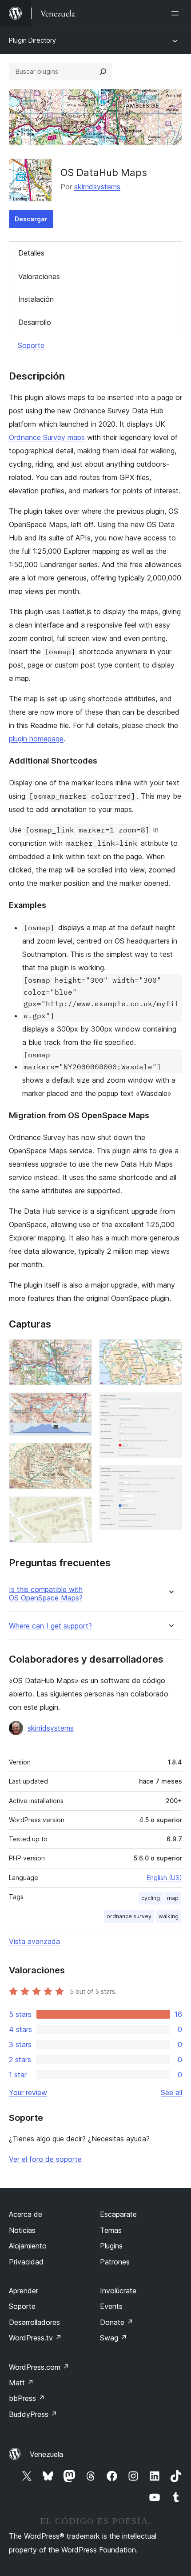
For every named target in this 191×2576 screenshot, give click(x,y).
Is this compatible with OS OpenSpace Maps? (46, 1594)
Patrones (115, 2262)
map (173, 1898)
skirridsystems (97, 187)
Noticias (22, 2230)
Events (111, 2306)
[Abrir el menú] (177, 13)
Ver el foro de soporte (45, 2159)
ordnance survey (129, 1916)
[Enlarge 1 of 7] (80, 1351)
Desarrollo (35, 322)
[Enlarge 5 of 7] (170, 1351)
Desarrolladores (34, 2322)
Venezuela (46, 2454)
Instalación (36, 299)
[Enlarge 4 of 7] (80, 1508)
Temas (111, 2230)
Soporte (31, 345)
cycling (151, 1898)
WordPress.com (39, 2367)
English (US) (164, 1878)
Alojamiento (28, 2246)
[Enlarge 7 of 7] (170, 1477)
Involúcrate (118, 2291)
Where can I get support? (50, 1626)
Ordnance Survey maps (47, 437)
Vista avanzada (34, 1941)
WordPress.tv (35, 2338)
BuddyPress (33, 2414)
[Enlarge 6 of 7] (170, 1404)
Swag (113, 2338)
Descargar (31, 219)
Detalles (31, 253)
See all (171, 2092)
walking (169, 1916)
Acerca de (26, 2214)
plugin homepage (36, 739)
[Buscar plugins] (103, 72)
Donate (117, 2322)
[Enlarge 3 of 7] (80, 1455)
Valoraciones (39, 276)
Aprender (24, 2291)
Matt (21, 2383)
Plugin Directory (32, 40)
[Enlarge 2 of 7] (80, 1404)
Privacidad (26, 2262)
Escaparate (118, 2214)
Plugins (111, 2246)
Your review (28, 2092)
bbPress (27, 2398)
